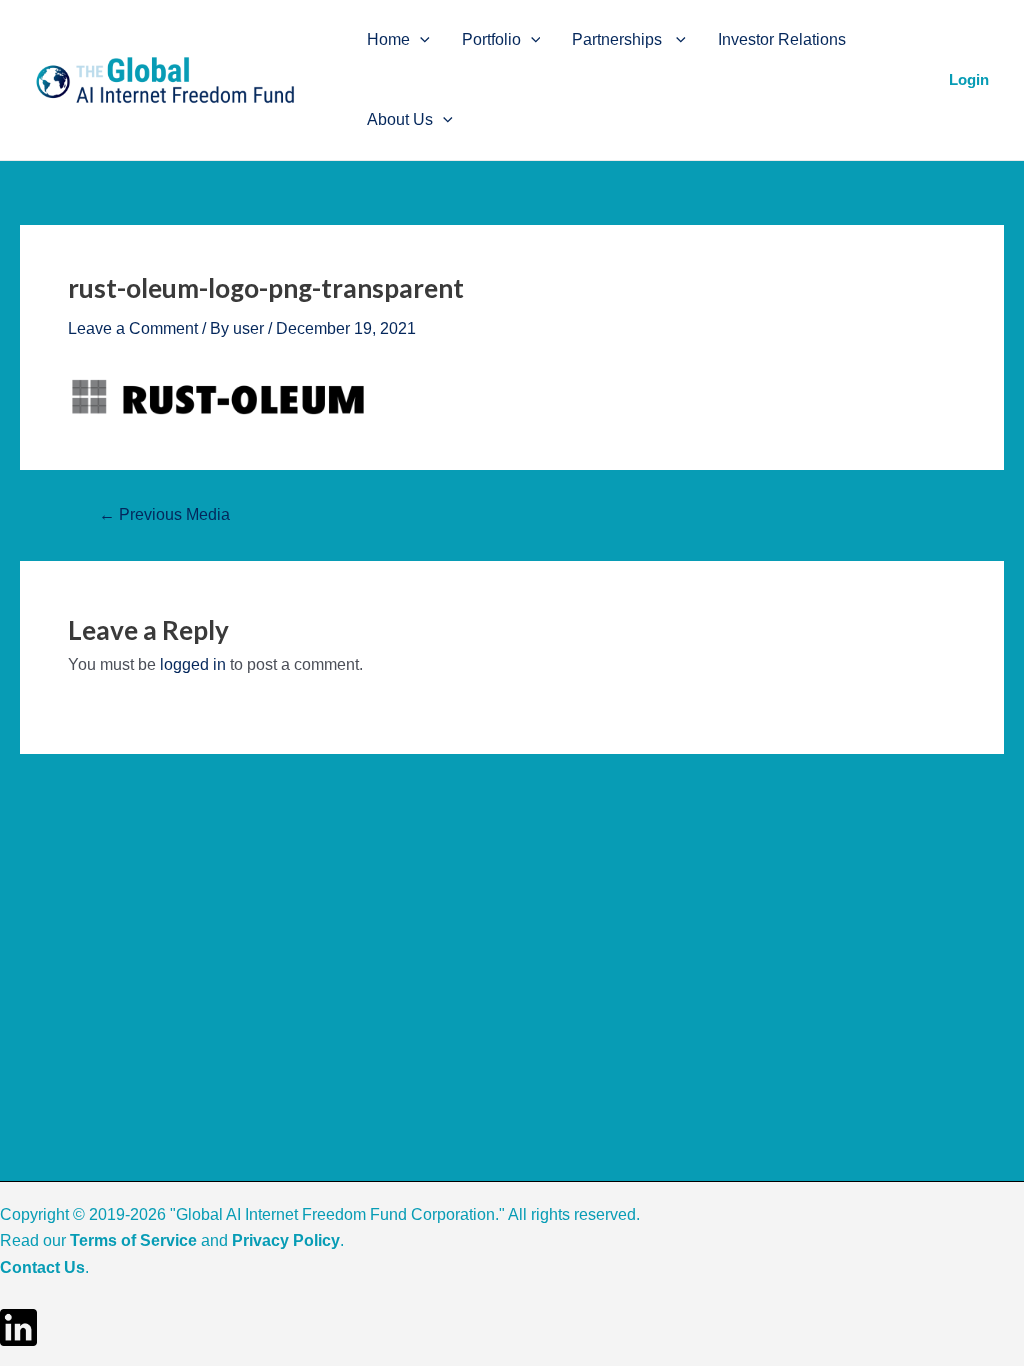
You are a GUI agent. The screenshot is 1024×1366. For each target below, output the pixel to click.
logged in (193, 664)
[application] (420, 40)
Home (388, 39)
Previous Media (164, 515)
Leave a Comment (133, 328)
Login (969, 79)
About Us (400, 119)
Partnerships (619, 39)
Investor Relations (782, 39)
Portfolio (491, 39)
